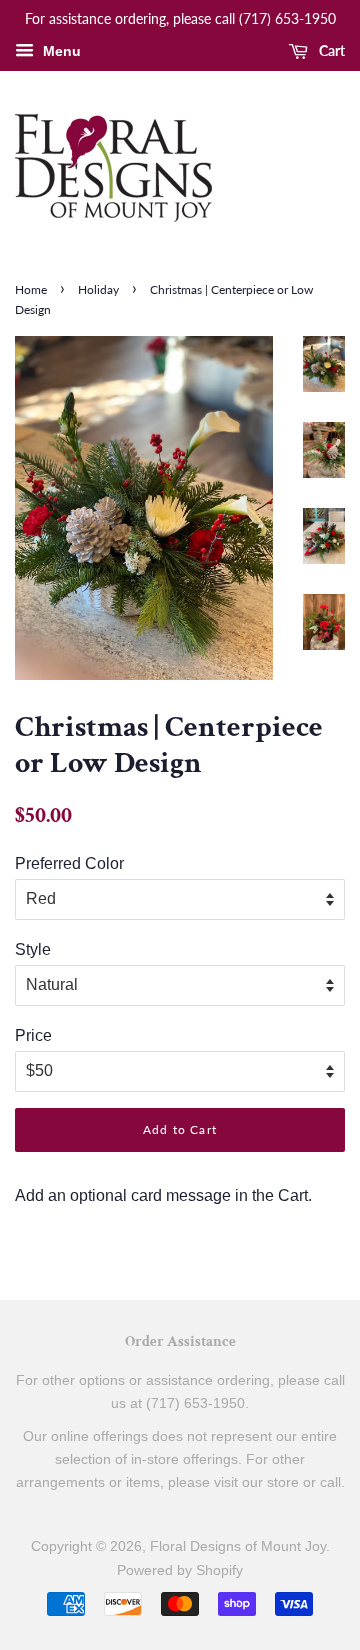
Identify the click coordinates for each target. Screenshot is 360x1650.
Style (33, 949)
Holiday (98, 289)
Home (31, 289)
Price (33, 1035)
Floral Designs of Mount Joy (238, 1546)
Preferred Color (69, 863)
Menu (60, 51)
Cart (330, 50)
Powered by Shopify (180, 1570)
